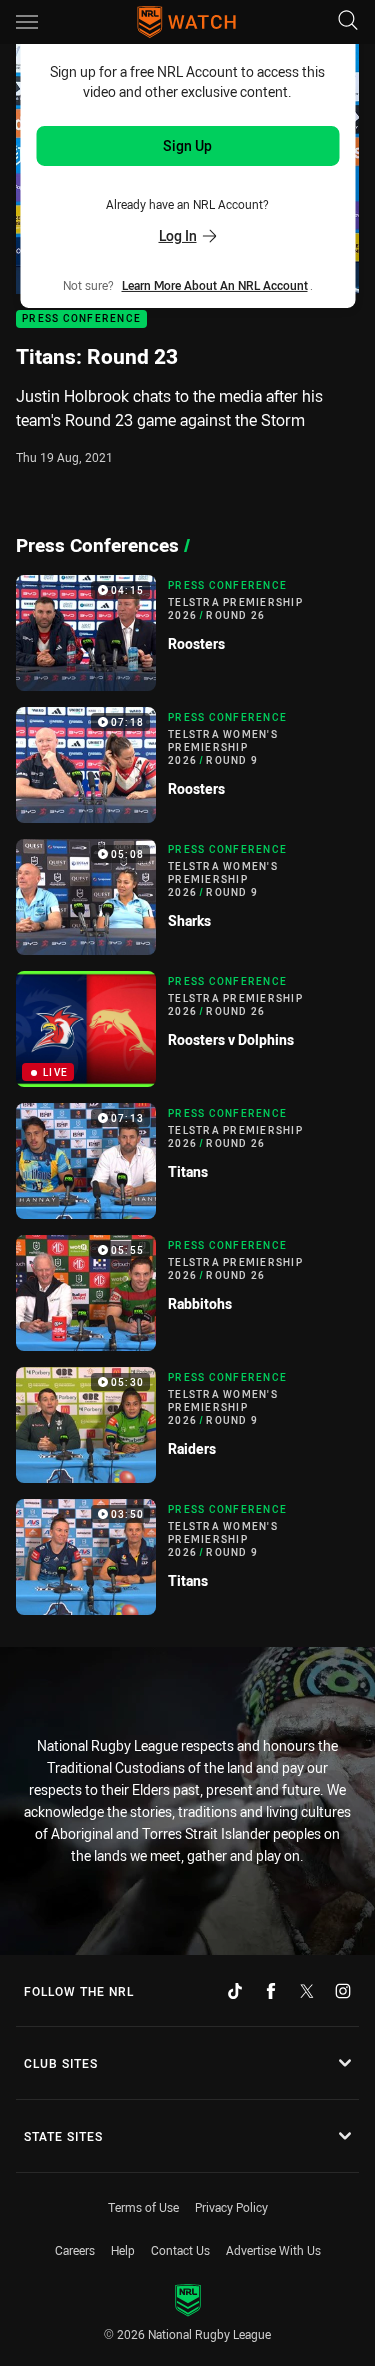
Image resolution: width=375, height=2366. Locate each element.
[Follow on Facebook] (271, 1991)
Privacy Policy (231, 2207)
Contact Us (180, 2250)
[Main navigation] (27, 22)
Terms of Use (143, 2207)
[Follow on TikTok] (235, 1991)
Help (123, 2250)
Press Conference (81, 319)
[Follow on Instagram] (343, 1991)
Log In (178, 235)
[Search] (348, 21)
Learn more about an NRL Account (215, 285)
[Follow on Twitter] (307, 1991)
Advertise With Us (273, 2250)
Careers (75, 2250)
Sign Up (187, 145)
